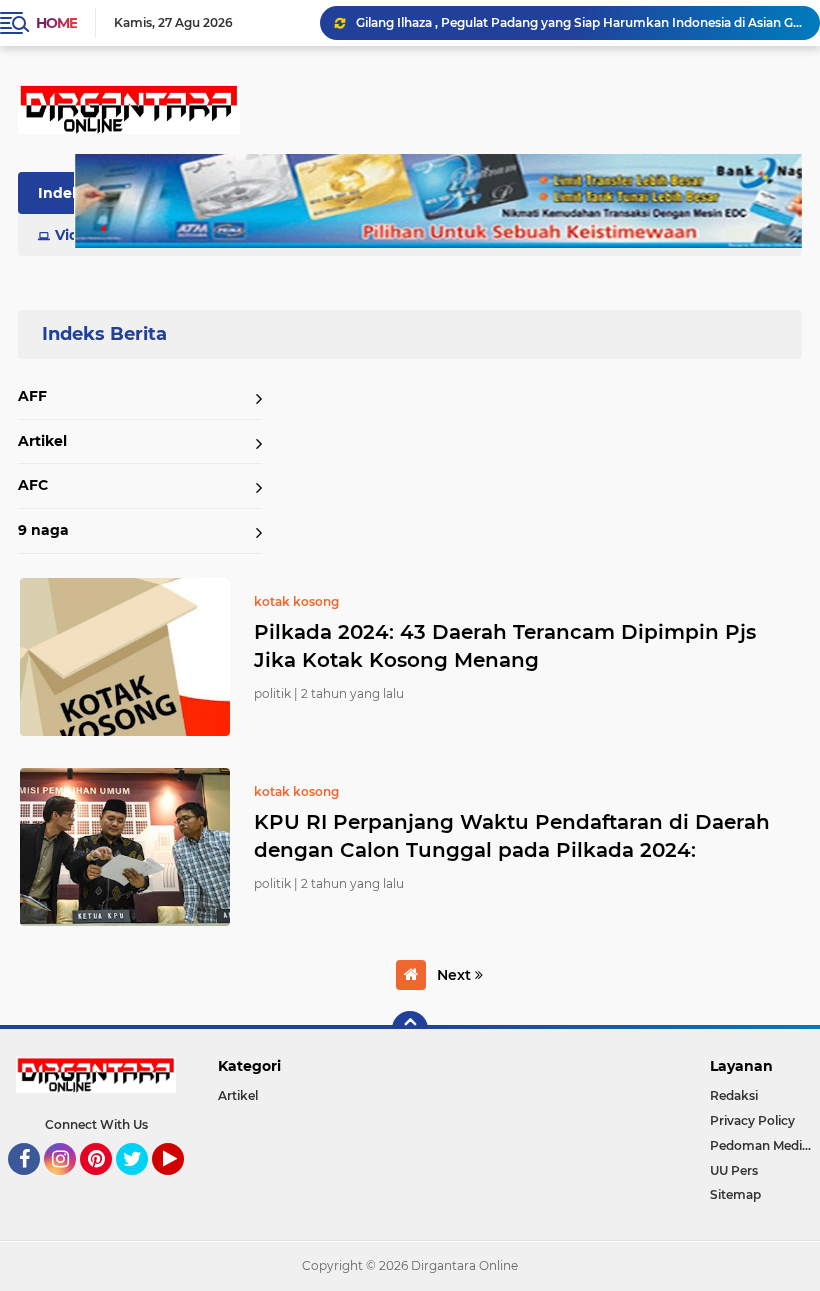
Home (56, 23)
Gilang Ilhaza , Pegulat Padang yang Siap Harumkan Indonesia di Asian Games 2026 (579, 22)
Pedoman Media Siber (765, 1145)
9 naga (43, 530)
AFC (33, 485)
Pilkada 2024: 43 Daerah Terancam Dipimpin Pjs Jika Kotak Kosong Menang (505, 646)
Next (456, 975)
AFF (32, 396)
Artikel (42, 441)
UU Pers (734, 1170)
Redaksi (734, 1095)
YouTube (181, 1184)
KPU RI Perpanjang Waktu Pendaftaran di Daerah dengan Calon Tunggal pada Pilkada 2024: (512, 836)
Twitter (141, 1184)
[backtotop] (410, 1029)
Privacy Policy (752, 1120)
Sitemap (735, 1194)
